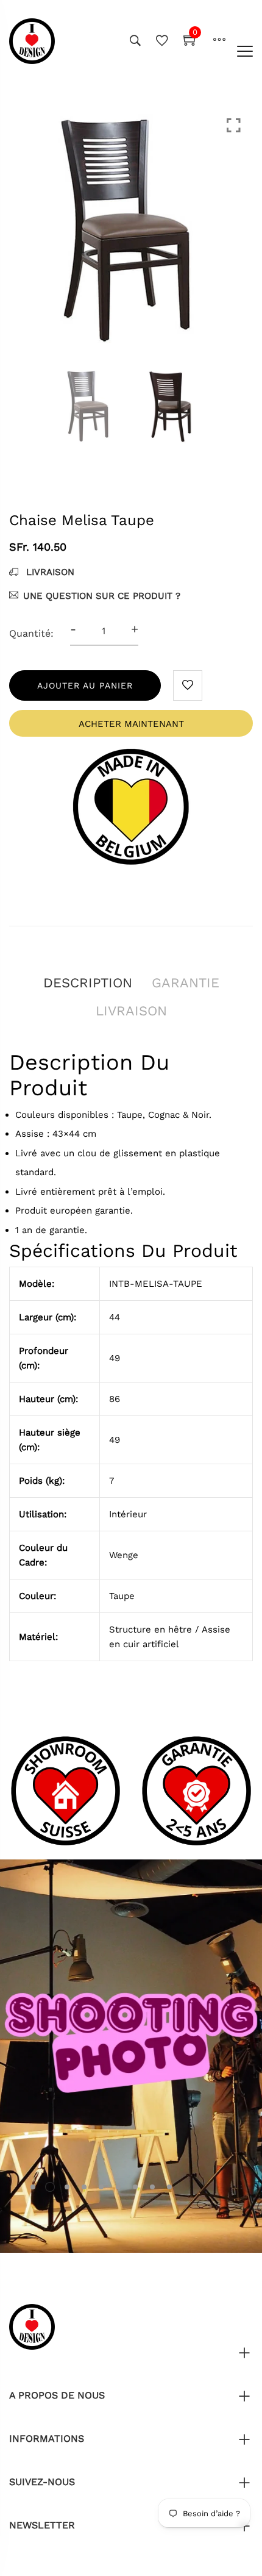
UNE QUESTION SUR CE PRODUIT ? (102, 596)
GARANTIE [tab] (186, 983)
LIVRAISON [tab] (131, 1011)
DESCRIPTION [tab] (88, 983)
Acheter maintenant (131, 724)
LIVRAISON (49, 572)
